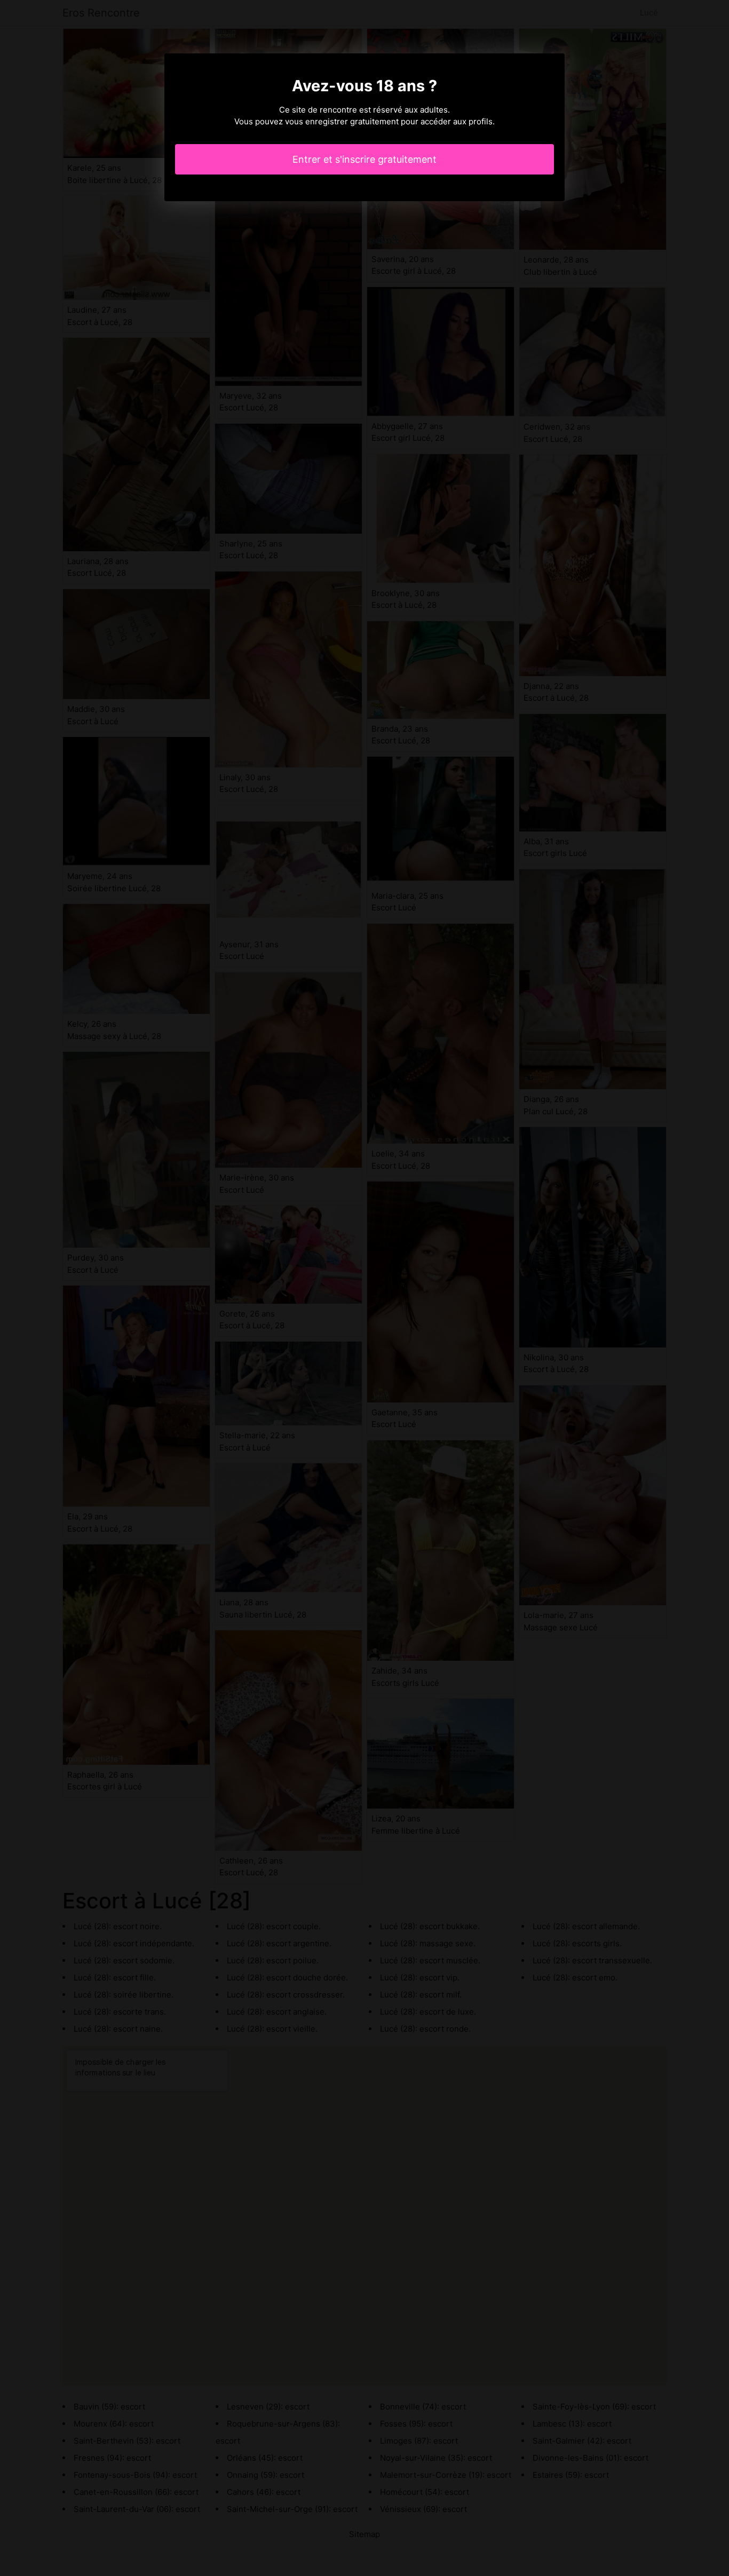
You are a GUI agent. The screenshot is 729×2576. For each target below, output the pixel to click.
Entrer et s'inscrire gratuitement (364, 159)
